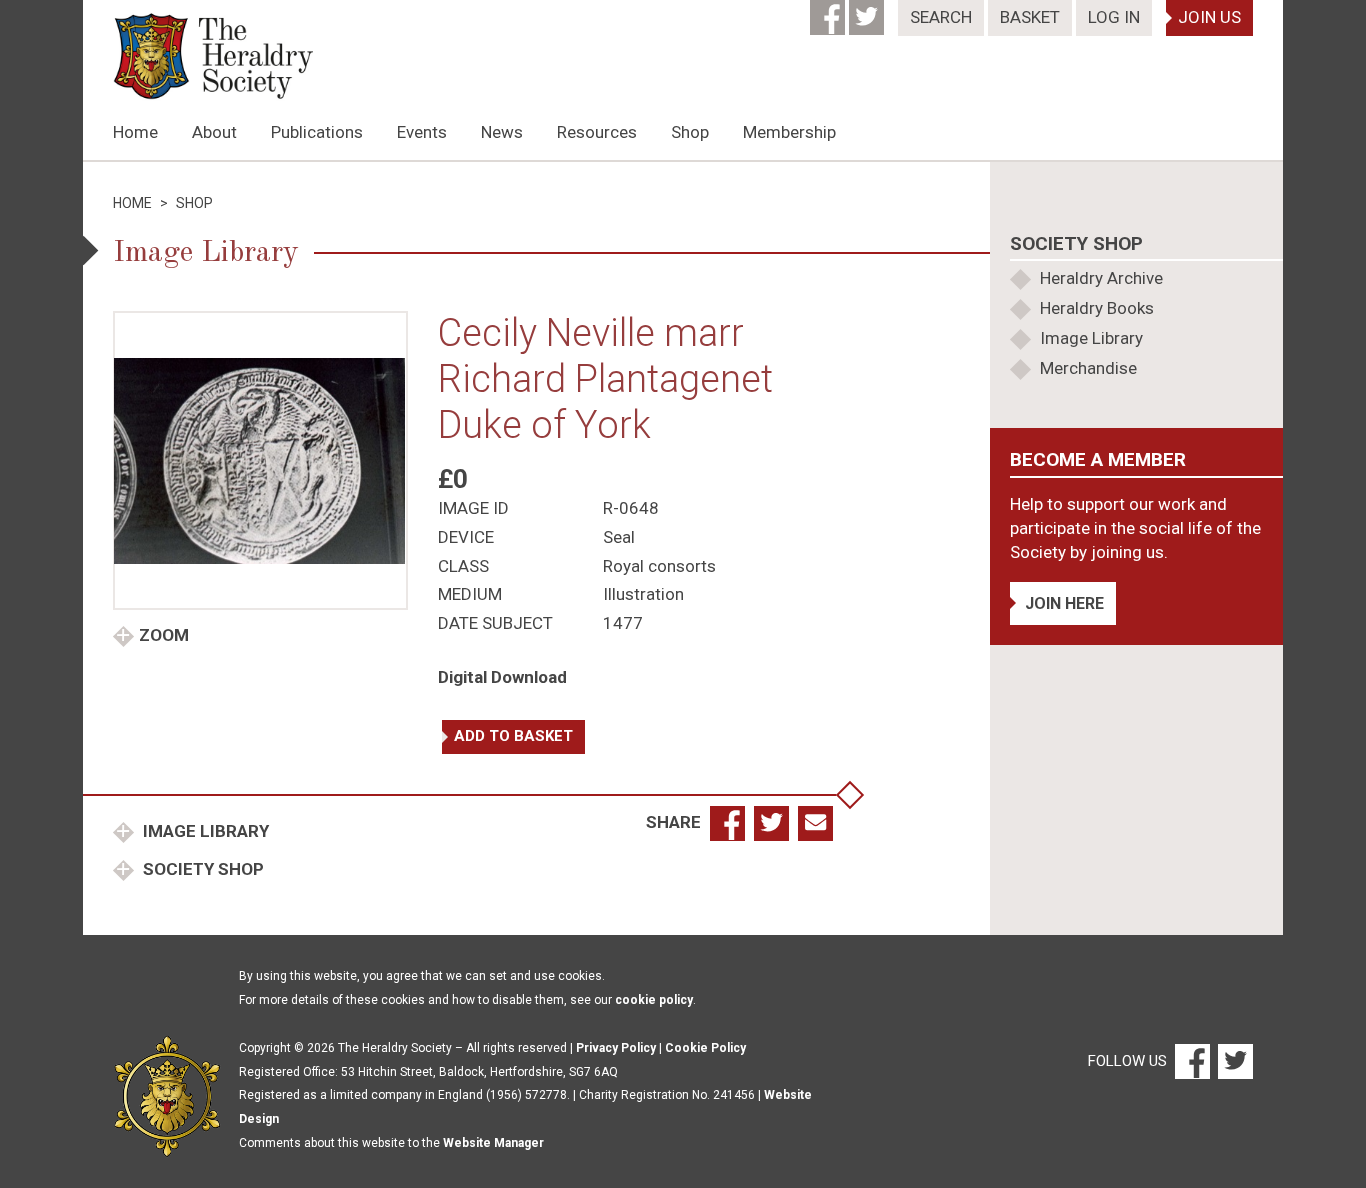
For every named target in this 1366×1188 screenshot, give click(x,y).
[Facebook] (829, 11)
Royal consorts (659, 566)
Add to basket (513, 736)
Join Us (1209, 17)
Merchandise (1088, 368)
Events (422, 132)
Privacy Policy (616, 1048)
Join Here (1064, 603)
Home (135, 132)
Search (941, 17)
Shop (690, 132)
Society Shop (201, 869)
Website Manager (493, 1143)
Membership (789, 132)
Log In (1114, 17)
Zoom (164, 635)
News (502, 132)
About (214, 132)
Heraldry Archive (1101, 278)
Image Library (204, 831)
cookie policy (654, 1000)
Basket (1030, 17)
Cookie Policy (705, 1048)
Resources (597, 132)
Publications (317, 132)
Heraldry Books (1097, 308)
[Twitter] (868, 11)
